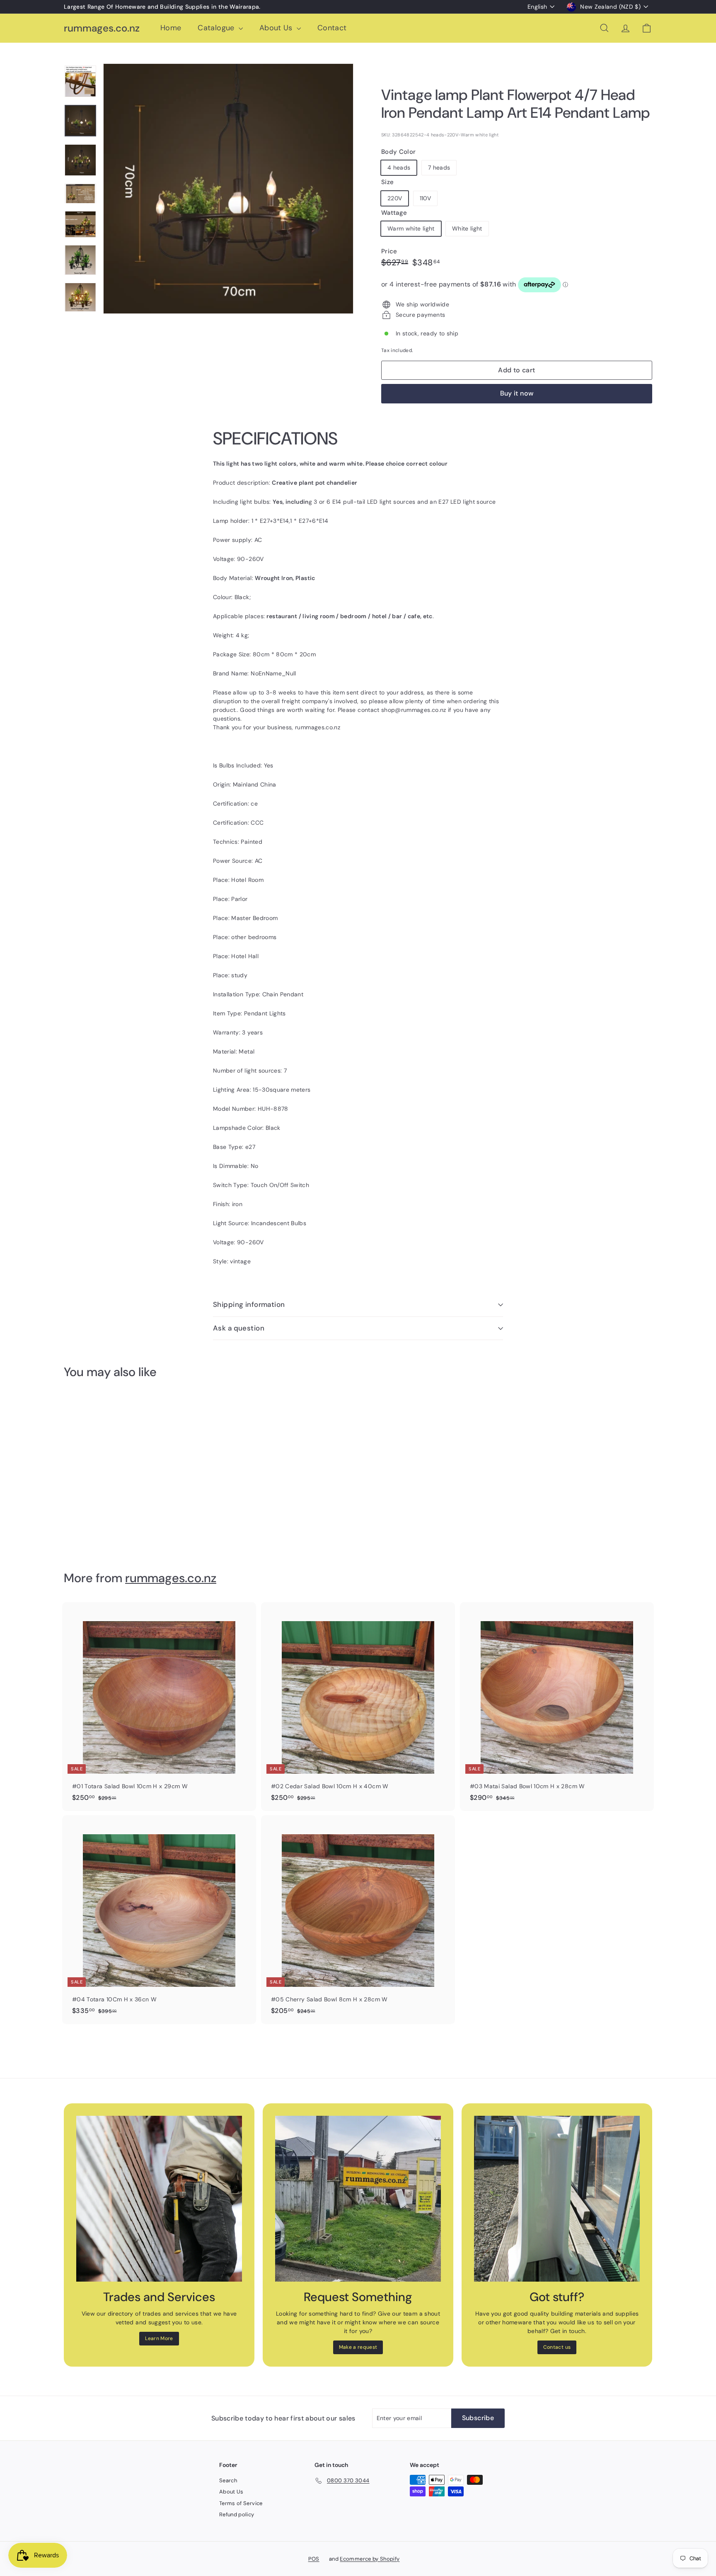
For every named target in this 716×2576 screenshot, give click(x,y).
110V (425, 198)
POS (314, 2559)
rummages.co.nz (102, 28)
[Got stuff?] (557, 2199)
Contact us (557, 2347)
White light (467, 228)
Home (171, 28)
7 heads (439, 168)
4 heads (399, 168)
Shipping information (249, 1304)
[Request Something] (358, 2199)
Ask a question (239, 1328)
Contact (332, 28)
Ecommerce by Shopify (370, 2559)
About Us (277, 28)
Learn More (159, 2338)
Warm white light (411, 228)
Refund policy (237, 2514)
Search (228, 2480)
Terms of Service (241, 2503)
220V (395, 198)
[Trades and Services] (159, 2199)
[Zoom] (228, 189)
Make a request (358, 2347)
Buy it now (517, 393)
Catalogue (217, 28)
